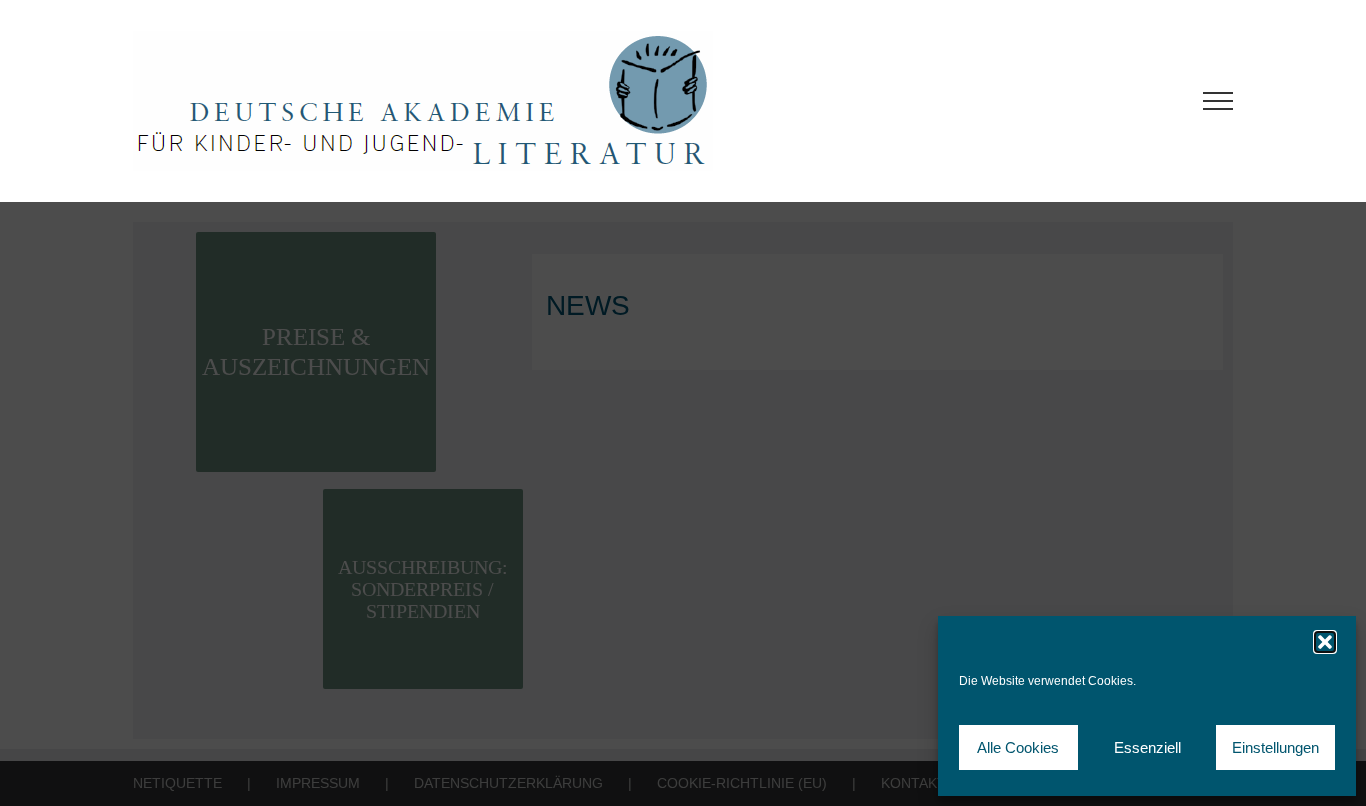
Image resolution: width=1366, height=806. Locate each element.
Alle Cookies (1018, 747)
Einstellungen (1275, 747)
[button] (1325, 642)
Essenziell (1147, 747)
